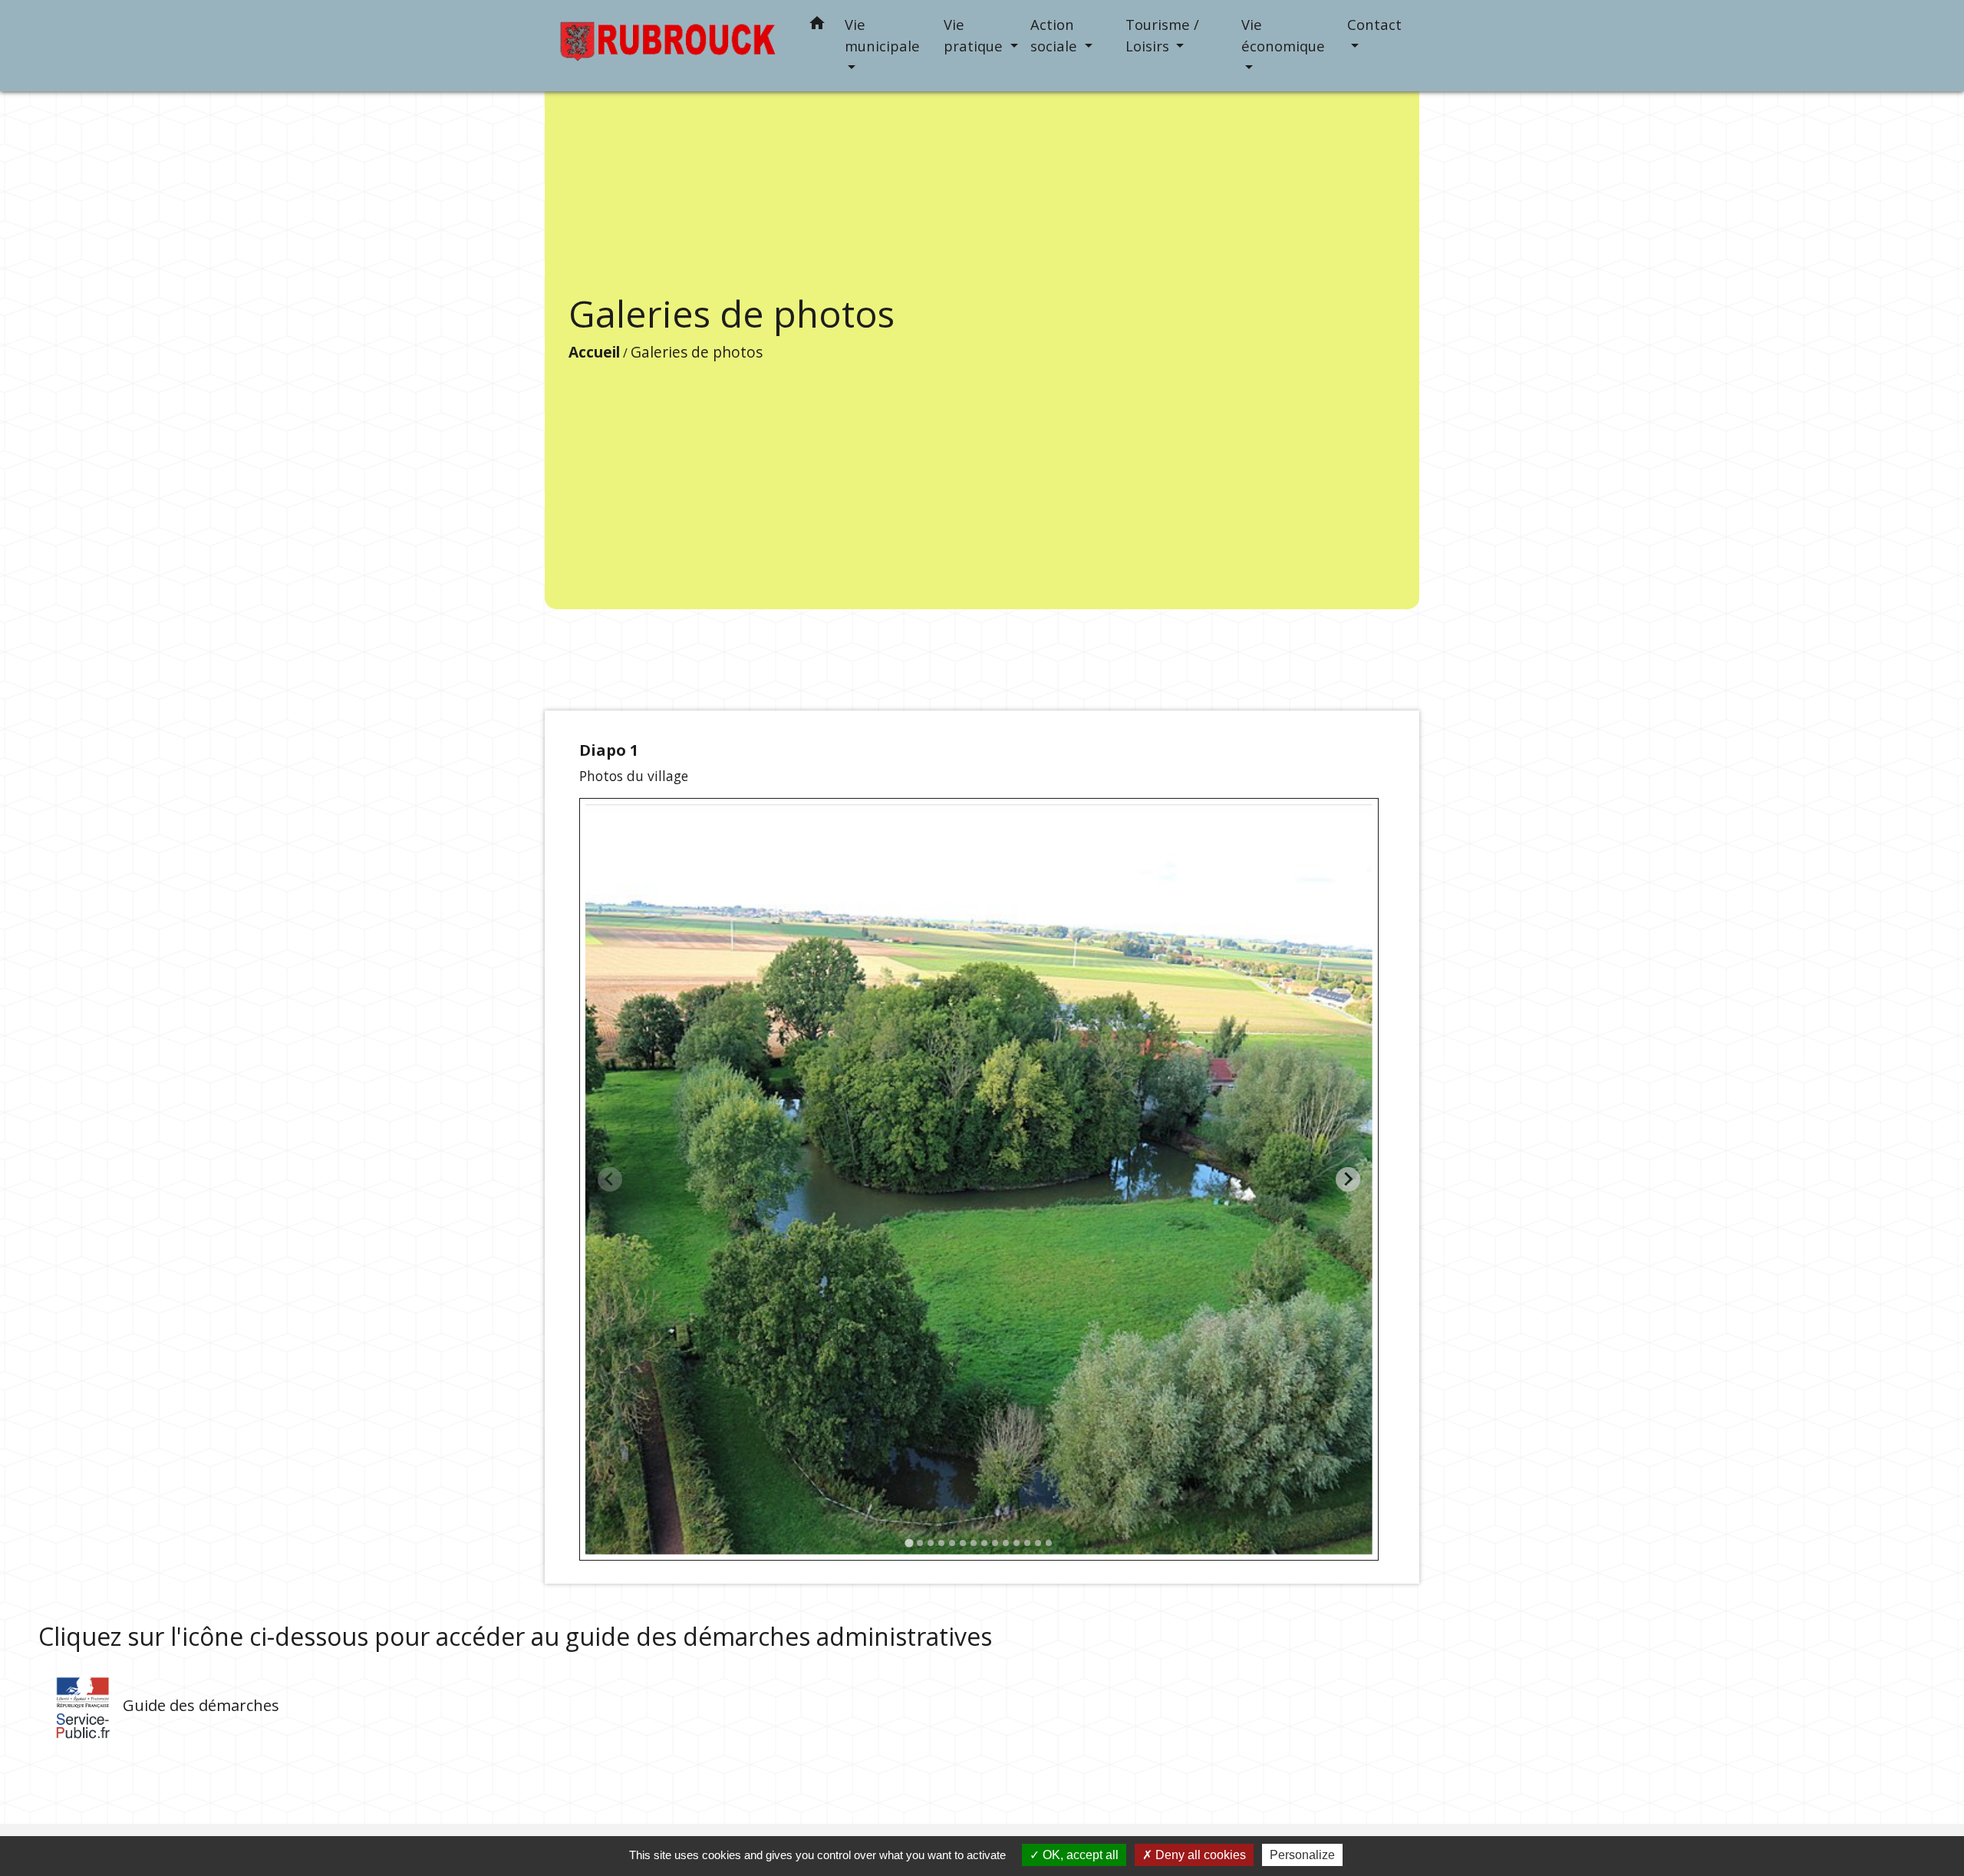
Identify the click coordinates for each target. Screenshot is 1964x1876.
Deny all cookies (1199, 1855)
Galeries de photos (697, 352)
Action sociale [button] (1056, 35)
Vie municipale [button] (882, 35)
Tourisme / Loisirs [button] (1162, 35)
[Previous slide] (610, 1179)
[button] (817, 26)
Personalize (1302, 1855)
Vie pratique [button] (975, 35)
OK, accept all (1079, 1855)
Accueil (594, 352)
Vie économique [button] (1283, 35)
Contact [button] (1374, 24)
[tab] (909, 1543)
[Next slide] (1348, 1179)
